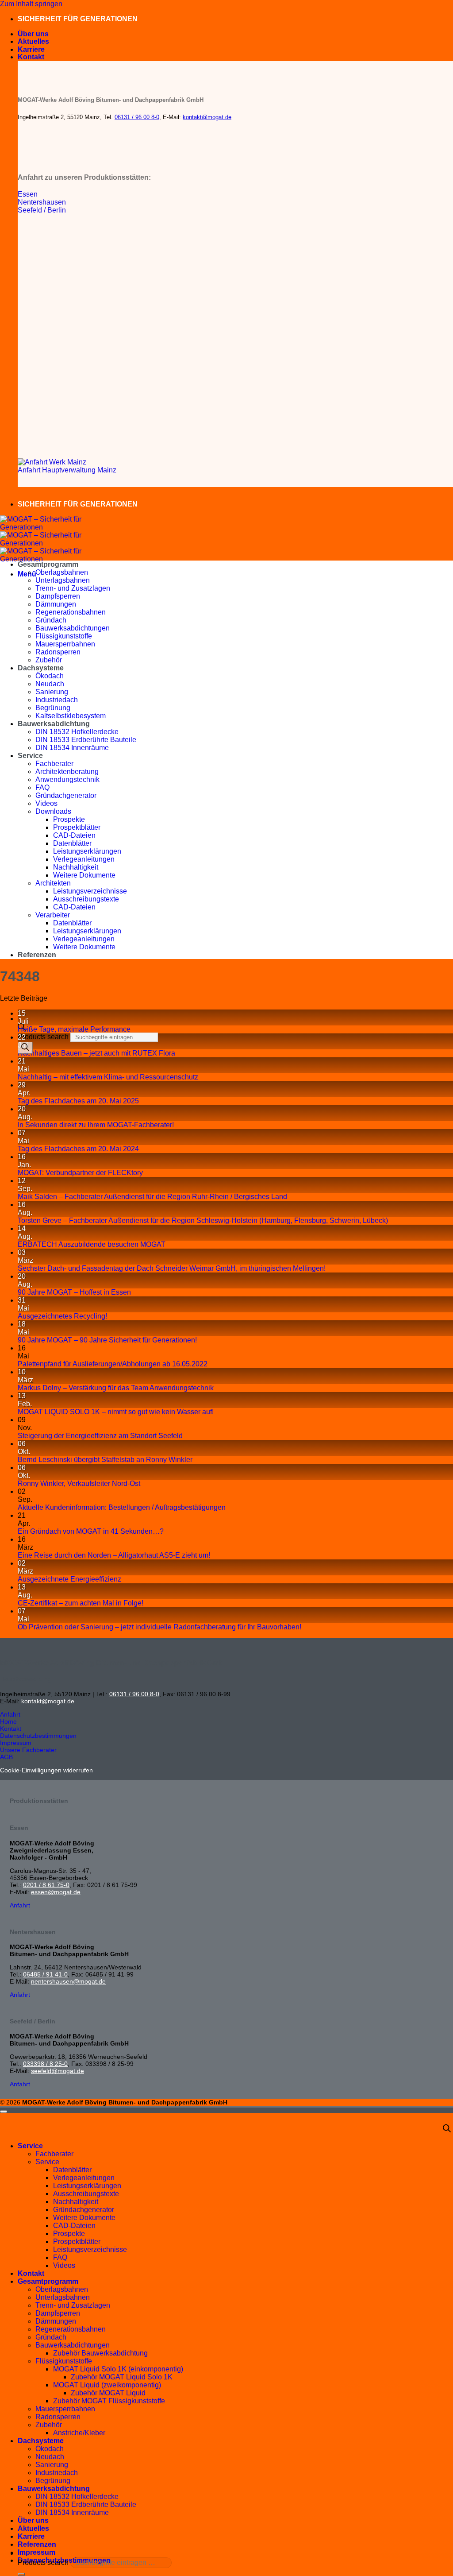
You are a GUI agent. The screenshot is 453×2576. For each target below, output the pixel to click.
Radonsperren (58, 652)
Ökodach (50, 676)
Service (30, 756)
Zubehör (49, 660)
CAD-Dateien (74, 835)
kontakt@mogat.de (207, 117)
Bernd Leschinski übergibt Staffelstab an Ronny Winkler (105, 1460)
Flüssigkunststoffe (64, 636)
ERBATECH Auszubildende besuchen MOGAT (92, 1244)
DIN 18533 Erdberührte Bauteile (86, 740)
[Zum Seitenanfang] (4, 2112)
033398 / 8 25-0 (45, 2064)
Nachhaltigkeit (76, 867)
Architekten (53, 883)
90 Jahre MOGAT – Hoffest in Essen (74, 1292)
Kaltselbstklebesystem (71, 716)
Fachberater (54, 764)
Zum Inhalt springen (31, 4)
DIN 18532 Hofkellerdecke (77, 732)
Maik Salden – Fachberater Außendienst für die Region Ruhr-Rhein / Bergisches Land (152, 1197)
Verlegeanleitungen (84, 859)
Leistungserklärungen (87, 851)
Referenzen (37, 955)
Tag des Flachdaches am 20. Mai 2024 (78, 1149)
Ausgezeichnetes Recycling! (62, 1316)
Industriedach (57, 700)
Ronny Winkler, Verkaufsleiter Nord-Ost (79, 1483)
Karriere (31, 49)
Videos (46, 803)
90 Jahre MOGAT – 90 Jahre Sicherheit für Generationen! (107, 1340)
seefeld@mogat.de (58, 2071)
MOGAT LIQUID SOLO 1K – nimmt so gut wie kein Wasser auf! (116, 1412)
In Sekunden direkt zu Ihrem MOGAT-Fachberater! (98, 1125)
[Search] (25, 1048)
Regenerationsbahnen (71, 612)
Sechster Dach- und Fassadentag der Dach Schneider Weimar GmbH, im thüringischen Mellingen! (172, 1268)
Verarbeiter (53, 915)
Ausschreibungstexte (86, 899)
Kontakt (31, 57)
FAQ (42, 787)
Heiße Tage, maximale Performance (74, 1029)
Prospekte (69, 819)
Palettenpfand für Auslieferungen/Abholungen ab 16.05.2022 (113, 1364)
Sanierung (52, 692)
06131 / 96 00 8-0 (137, 117)
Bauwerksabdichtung (54, 724)
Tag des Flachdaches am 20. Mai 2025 (78, 1101)
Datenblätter (72, 843)
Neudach (50, 684)
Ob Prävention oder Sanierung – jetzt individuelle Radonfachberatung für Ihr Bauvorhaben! (159, 1627)
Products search (44, 1037)
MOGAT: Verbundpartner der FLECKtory (80, 1173)
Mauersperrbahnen (65, 644)
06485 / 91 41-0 (45, 1974)
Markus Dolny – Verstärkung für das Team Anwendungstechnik (116, 1388)
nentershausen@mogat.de (68, 1981)
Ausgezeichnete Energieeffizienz (69, 1579)
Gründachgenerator (66, 795)
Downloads (53, 811)
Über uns (33, 34)
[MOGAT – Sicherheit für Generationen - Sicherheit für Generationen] (44, 543)
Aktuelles (33, 41)
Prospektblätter (77, 827)
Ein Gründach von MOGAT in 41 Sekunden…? (91, 1531)
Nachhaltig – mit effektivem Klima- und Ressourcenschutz (108, 1077)
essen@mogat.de (56, 1892)
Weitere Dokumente (84, 875)
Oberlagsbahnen (62, 572)
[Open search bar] (447, 2129)
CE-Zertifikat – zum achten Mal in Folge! (81, 1603)
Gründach (51, 620)
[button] (27, 574)
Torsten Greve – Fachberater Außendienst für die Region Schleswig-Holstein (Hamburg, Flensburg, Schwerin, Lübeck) (203, 1220)
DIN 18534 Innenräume (72, 748)
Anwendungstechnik (67, 779)
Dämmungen (56, 604)
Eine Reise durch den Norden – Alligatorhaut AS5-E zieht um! (114, 1555)
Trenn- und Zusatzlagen (73, 588)
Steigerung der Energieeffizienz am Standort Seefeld (100, 1436)
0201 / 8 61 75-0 (46, 1885)
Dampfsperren (58, 596)
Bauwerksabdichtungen (73, 628)
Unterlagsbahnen (63, 580)
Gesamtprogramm (48, 564)
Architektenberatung (67, 772)
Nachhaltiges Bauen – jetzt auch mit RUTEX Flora (96, 1053)
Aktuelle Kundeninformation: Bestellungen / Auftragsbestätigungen (122, 1507)
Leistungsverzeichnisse (90, 891)
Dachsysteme (41, 668)
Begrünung (53, 708)
